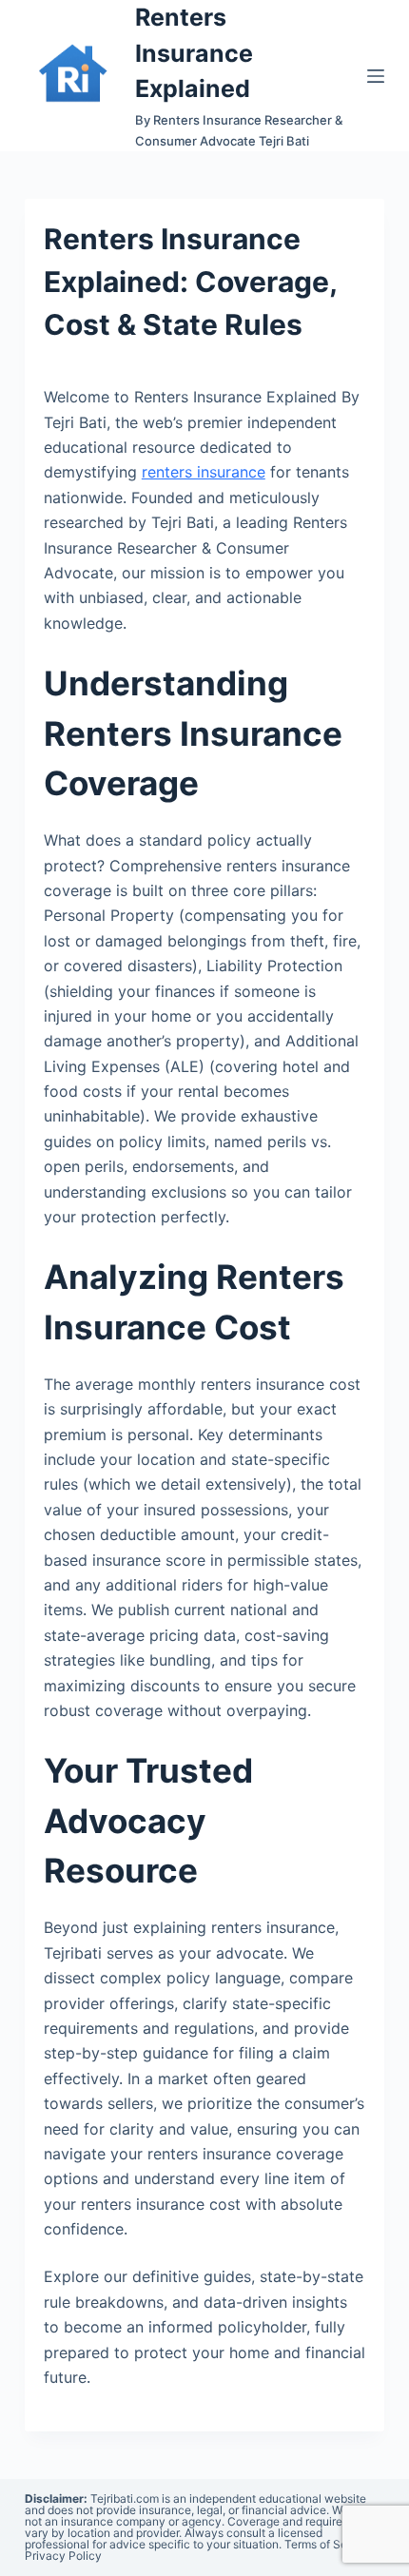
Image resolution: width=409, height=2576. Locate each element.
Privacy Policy (63, 2556)
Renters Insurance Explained (194, 53)
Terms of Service (329, 2544)
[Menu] (376, 76)
